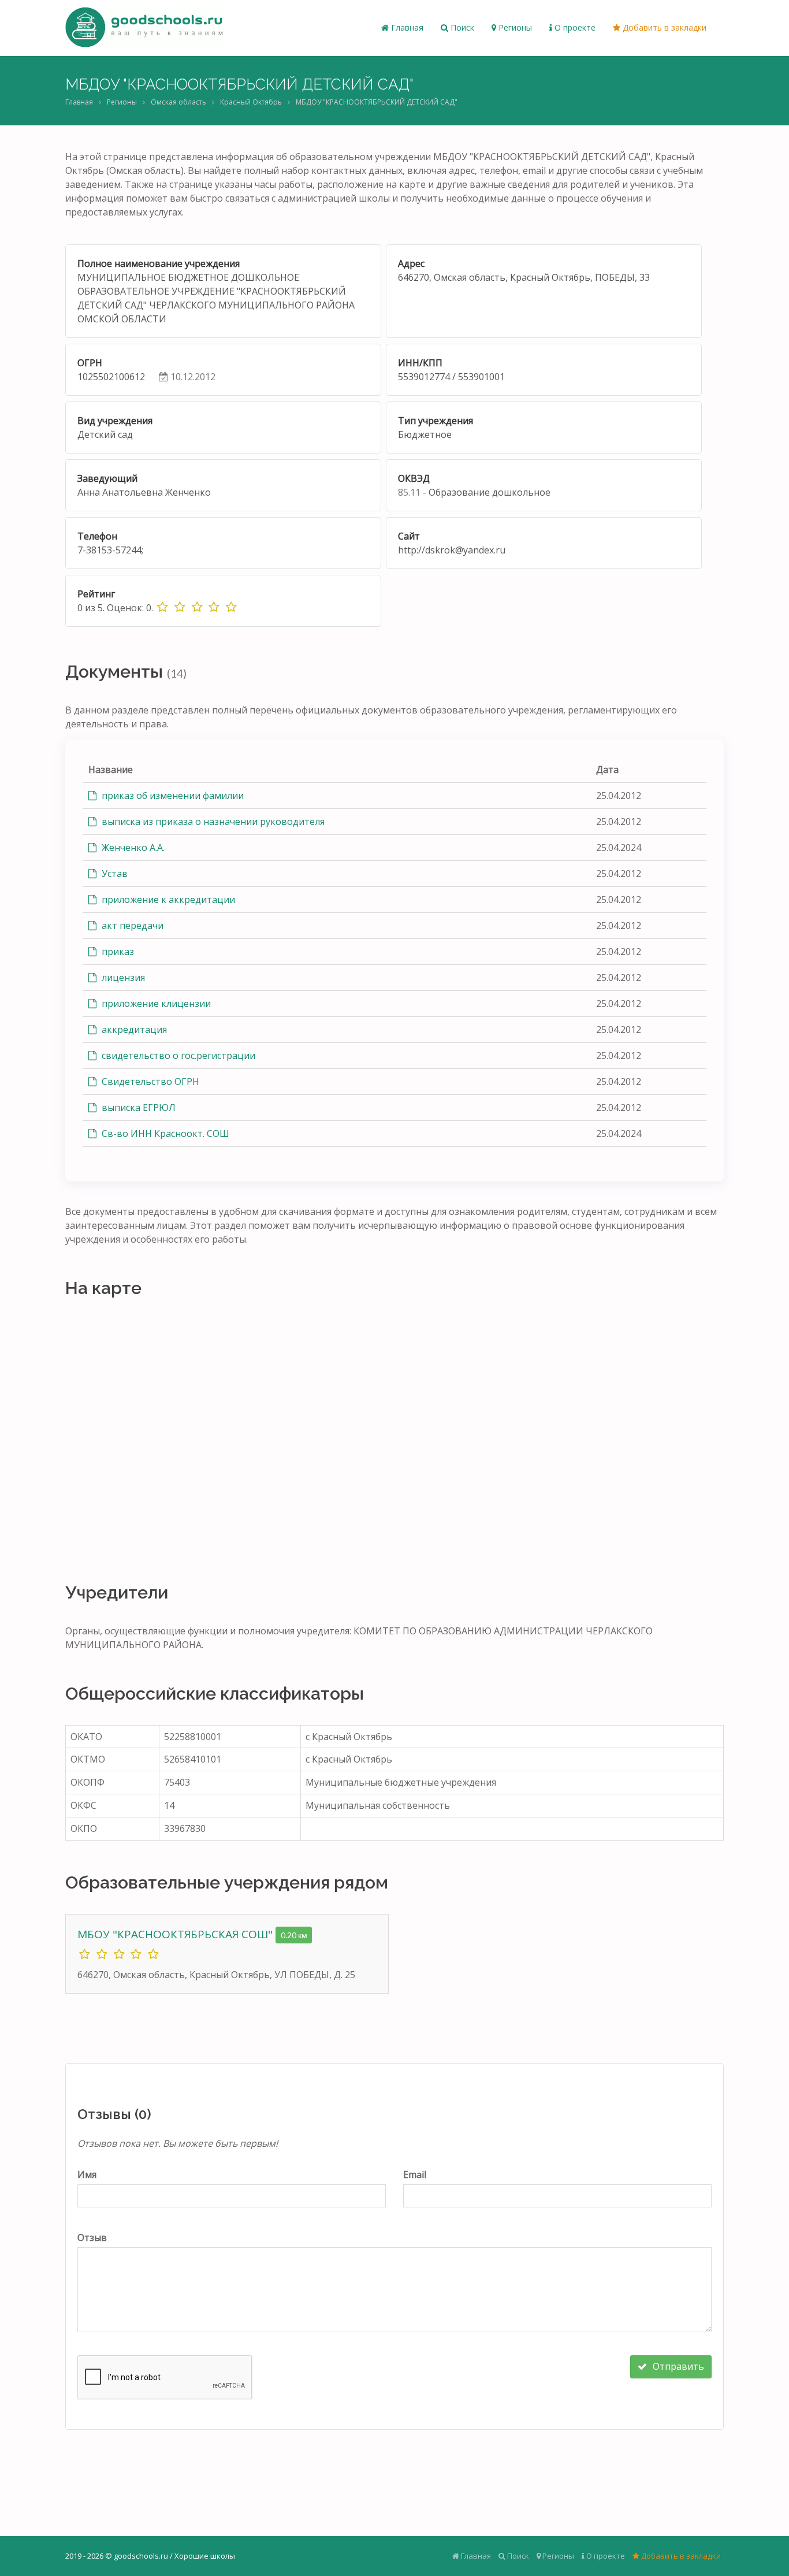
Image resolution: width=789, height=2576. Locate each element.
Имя (87, 2174)
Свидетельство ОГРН (149, 1081)
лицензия (122, 977)
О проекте (574, 27)
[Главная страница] (144, 28)
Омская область (178, 102)
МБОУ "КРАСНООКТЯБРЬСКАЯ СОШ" (176, 1934)
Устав (113, 873)
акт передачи (131, 925)
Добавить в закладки (663, 27)
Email (415, 2174)
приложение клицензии (155, 1003)
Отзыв (92, 2237)
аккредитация (133, 1029)
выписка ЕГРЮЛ (137, 1107)
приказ (117, 951)
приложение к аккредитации (167, 899)
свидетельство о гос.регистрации (177, 1055)
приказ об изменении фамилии (172, 796)
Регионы (514, 27)
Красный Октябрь (251, 102)
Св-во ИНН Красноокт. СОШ (164, 1133)
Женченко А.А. (132, 847)
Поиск (461, 27)
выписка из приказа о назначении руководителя (212, 822)
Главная (406, 27)
